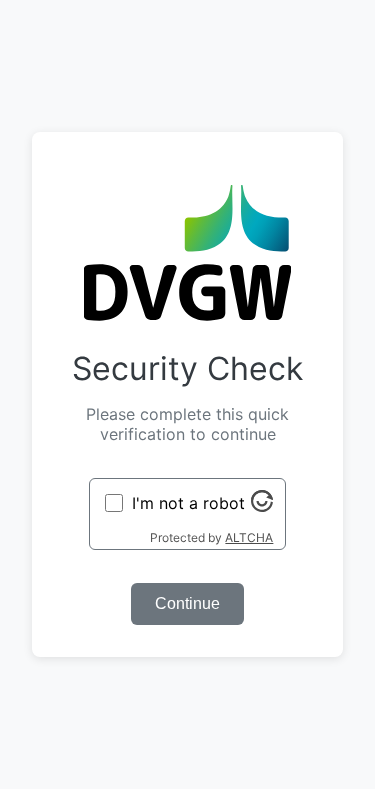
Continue (187, 603)
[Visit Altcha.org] (262, 506)
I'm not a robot (188, 503)
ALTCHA (249, 537)
